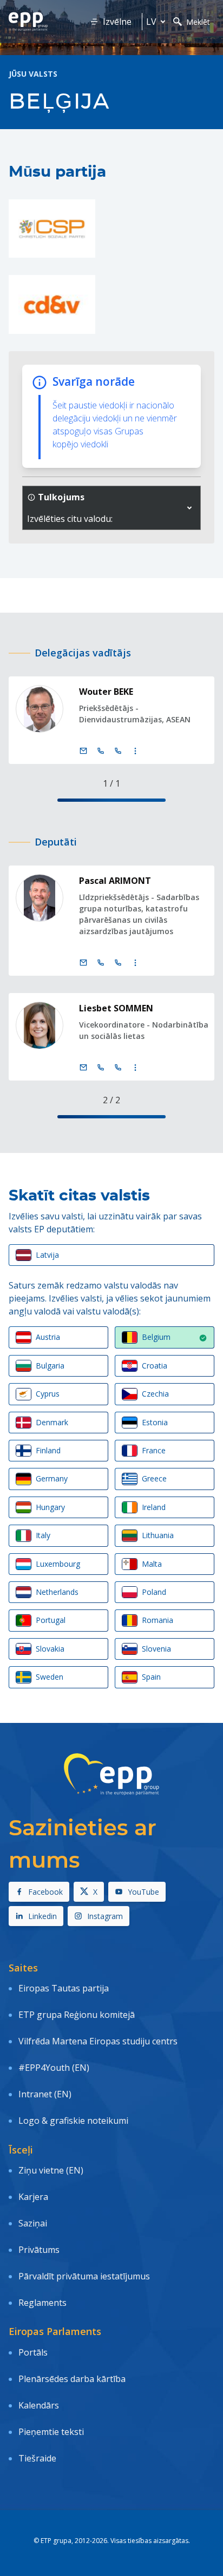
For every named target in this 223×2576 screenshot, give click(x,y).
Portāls (33, 2352)
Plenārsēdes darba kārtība (72, 2379)
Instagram (105, 1916)
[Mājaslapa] (28, 22)
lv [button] (151, 22)
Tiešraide (37, 2458)
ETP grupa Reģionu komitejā (77, 2015)
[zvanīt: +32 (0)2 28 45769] (101, 1068)
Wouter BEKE (106, 692)
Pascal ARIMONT (115, 881)
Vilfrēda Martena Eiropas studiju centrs (98, 2041)
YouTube (143, 1892)
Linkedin (42, 1916)
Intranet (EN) (45, 2094)
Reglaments (42, 2303)
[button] (189, 508)
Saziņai (33, 2223)
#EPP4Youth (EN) (54, 2068)
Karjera (33, 2197)
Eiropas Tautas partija (64, 1988)
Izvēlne (117, 22)
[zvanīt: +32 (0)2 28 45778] (101, 963)
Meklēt (198, 22)
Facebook (45, 1892)
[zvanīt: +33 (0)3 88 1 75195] (118, 751)
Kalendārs (39, 2405)
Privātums (39, 2250)
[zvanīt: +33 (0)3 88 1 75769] (118, 1068)
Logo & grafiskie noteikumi (73, 2121)
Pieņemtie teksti (51, 2432)
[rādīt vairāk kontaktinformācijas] (135, 751)
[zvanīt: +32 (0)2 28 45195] (101, 751)
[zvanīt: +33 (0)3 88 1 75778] (118, 963)
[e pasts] (83, 751)
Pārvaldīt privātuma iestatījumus (84, 2276)
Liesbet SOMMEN (116, 1008)
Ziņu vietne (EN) (51, 2170)
